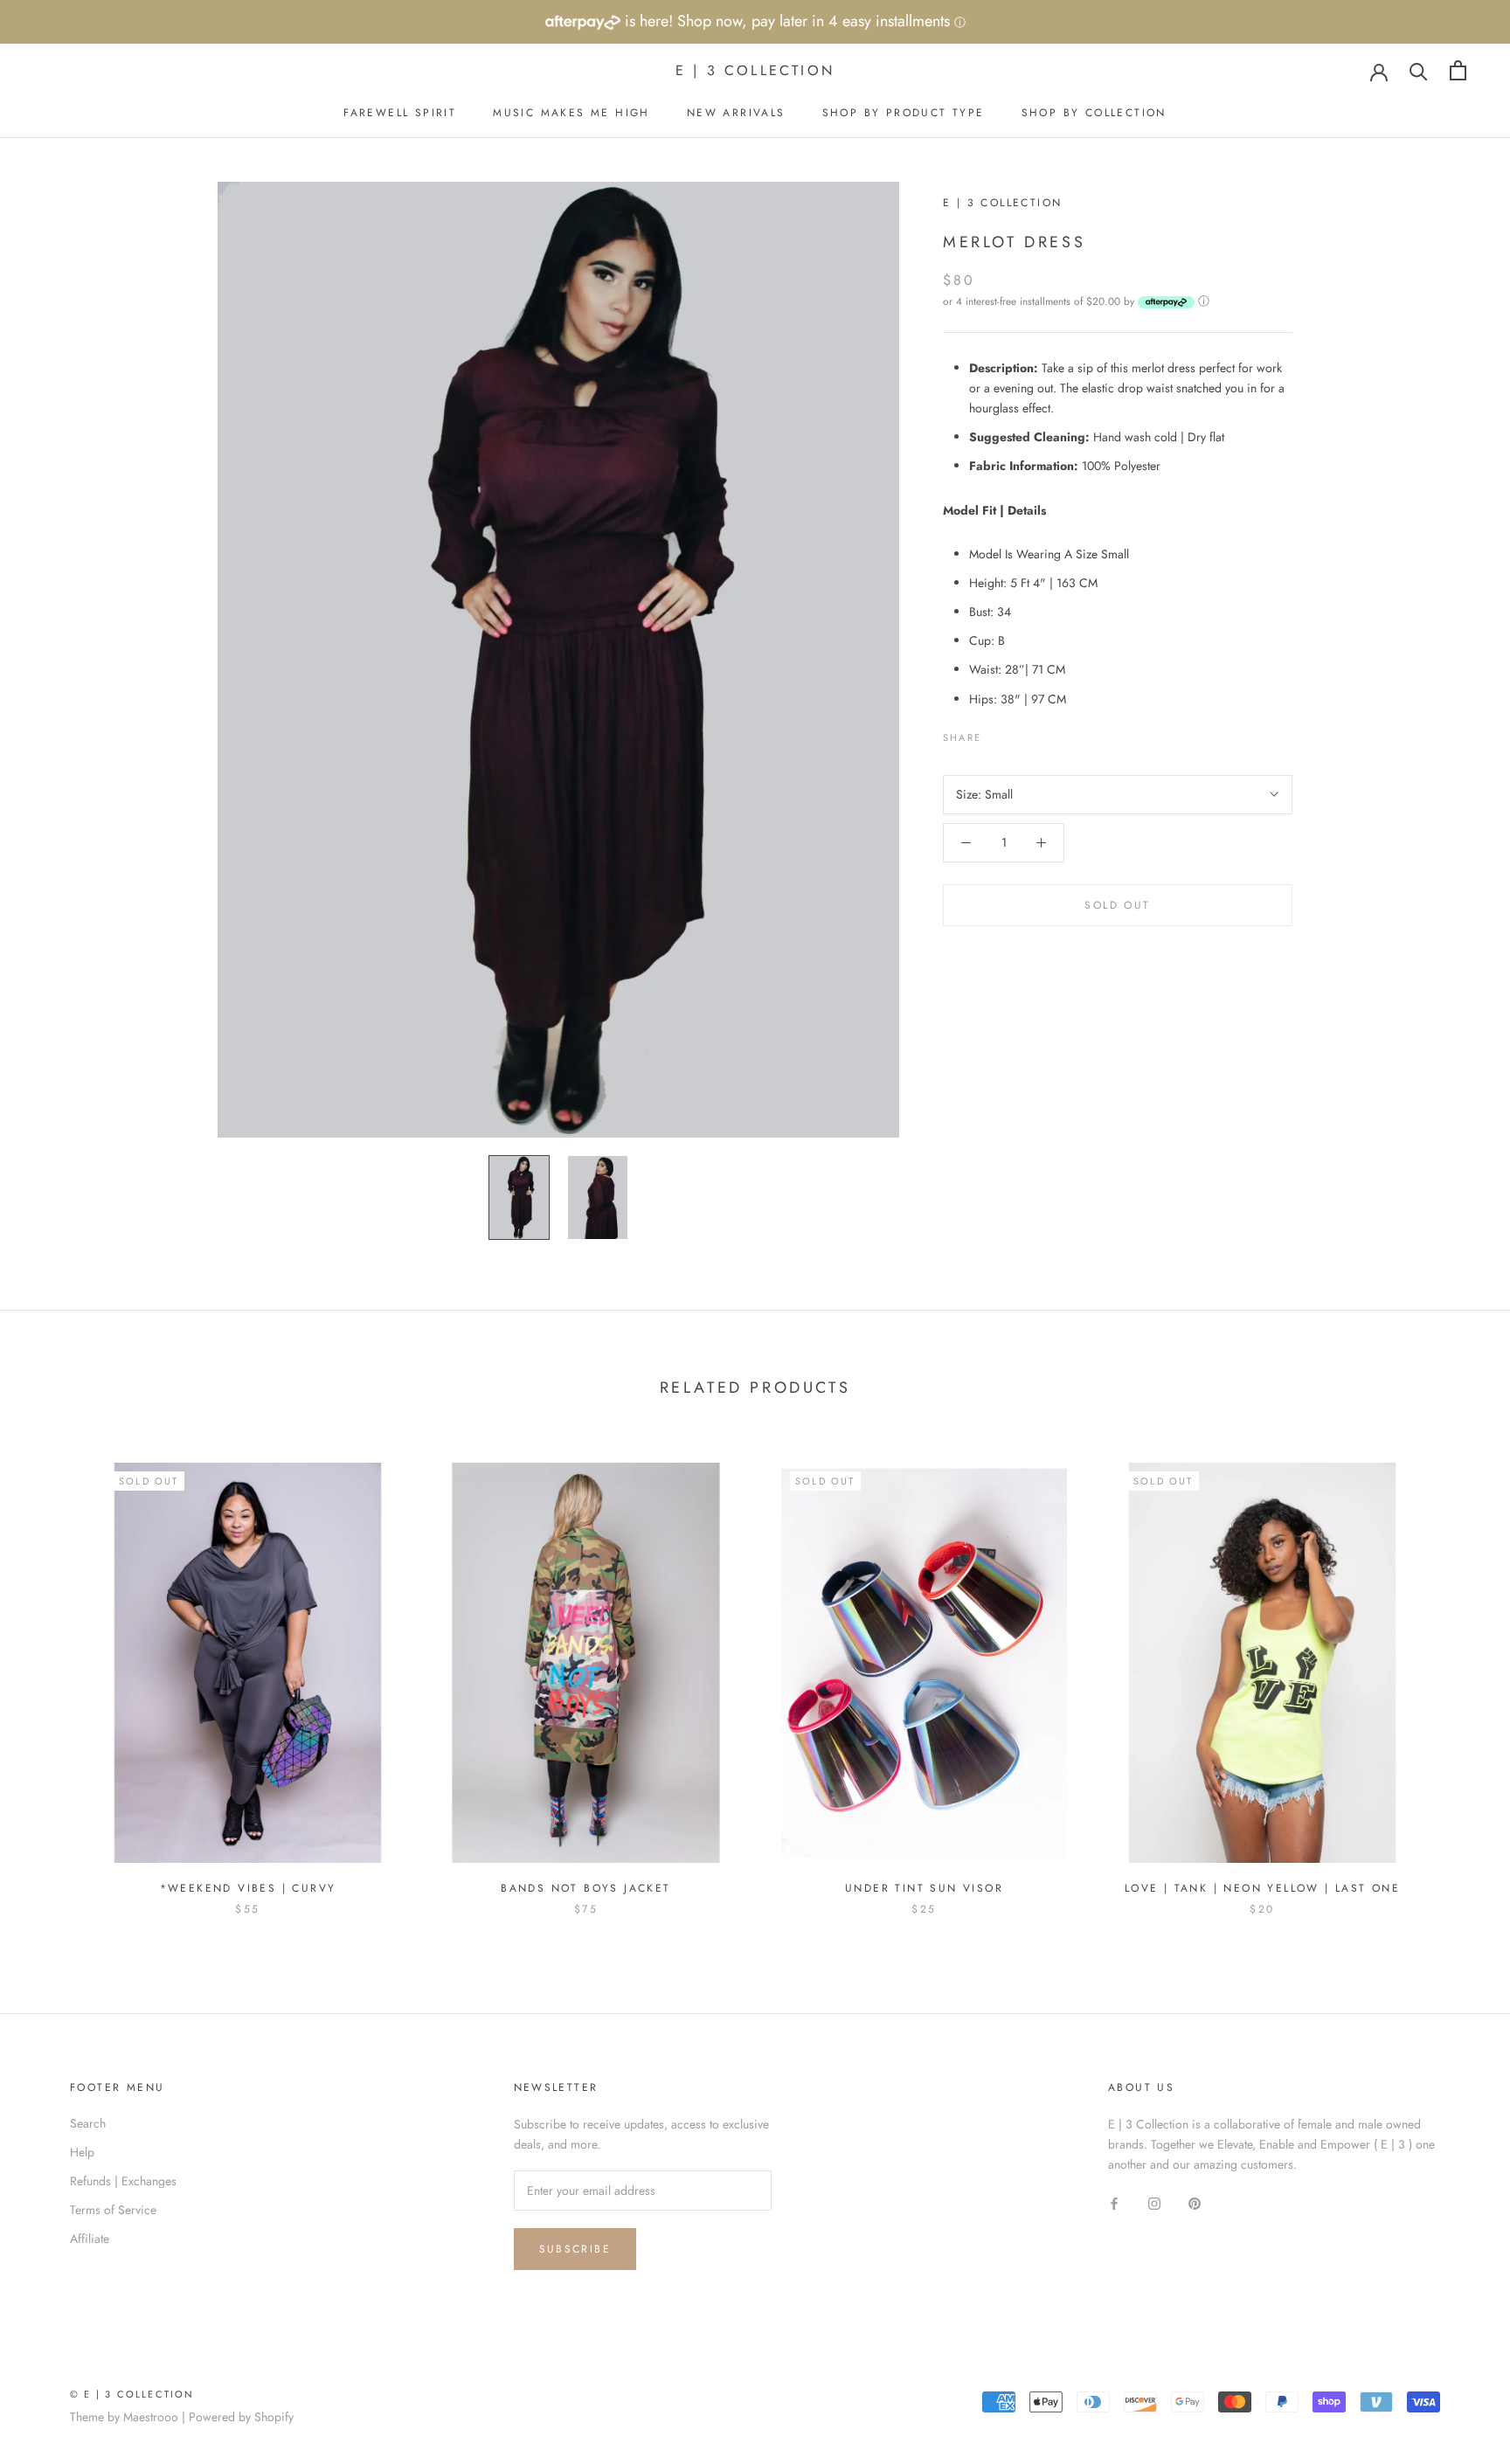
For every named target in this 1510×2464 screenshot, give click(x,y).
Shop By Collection (1094, 113)
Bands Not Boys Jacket (585, 1888)
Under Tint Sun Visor (924, 1888)
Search (88, 2123)
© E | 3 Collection (132, 2394)
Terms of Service (113, 2210)
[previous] (55, 1671)
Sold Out (1117, 905)
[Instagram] (1154, 2202)
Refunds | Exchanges (123, 2181)
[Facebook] (998, 732)
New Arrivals (736, 113)
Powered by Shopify (241, 2417)
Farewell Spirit (400, 113)
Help (82, 2152)
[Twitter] (1021, 732)
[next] (1455, 1671)
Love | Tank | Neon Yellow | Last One (1262, 1888)
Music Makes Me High (571, 113)
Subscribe (575, 2249)
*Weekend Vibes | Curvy (248, 1888)
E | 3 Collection (1002, 203)
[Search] (1419, 70)
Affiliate (90, 2239)
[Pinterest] (1043, 732)
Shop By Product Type (904, 113)
